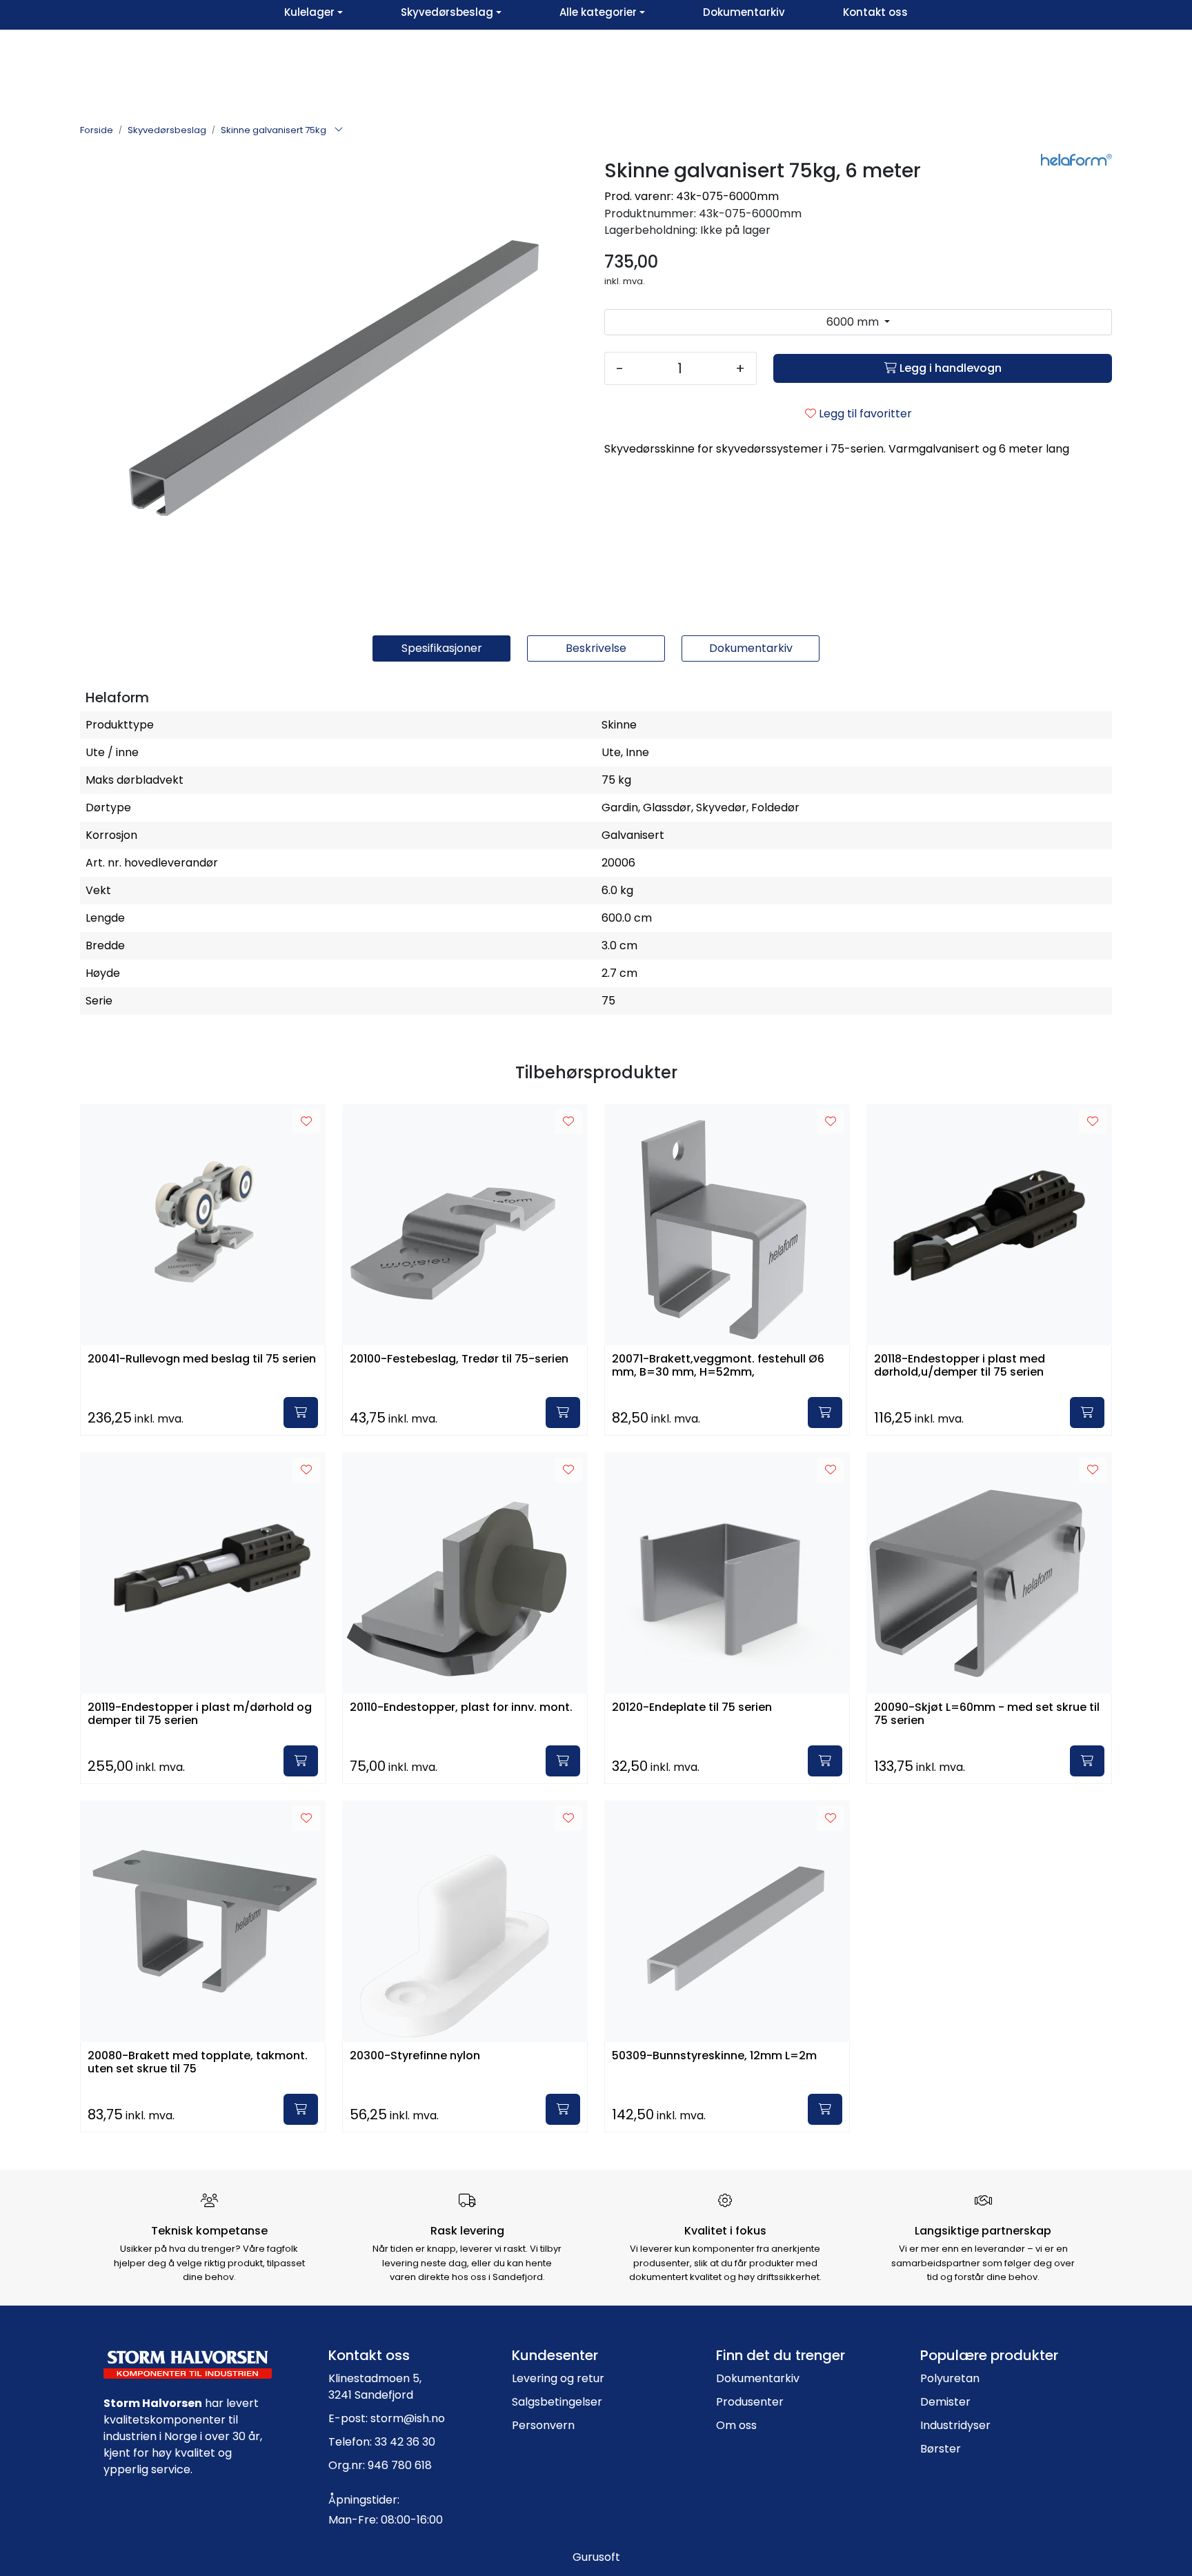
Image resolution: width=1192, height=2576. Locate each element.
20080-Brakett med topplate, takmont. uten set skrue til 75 (198, 2063)
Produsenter (750, 2402)
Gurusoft (596, 2557)
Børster (941, 2449)
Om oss (736, 2425)
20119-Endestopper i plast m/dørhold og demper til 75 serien (200, 1714)
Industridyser (955, 2425)
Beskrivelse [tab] (596, 648)
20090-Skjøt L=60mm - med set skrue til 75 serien (987, 1714)
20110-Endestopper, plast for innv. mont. (461, 1708)
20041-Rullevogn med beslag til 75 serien (202, 1359)
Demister (945, 2402)
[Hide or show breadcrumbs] (339, 130)
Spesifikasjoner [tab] (442, 648)
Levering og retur (558, 2378)
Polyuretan (950, 2378)
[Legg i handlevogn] (301, 1413)
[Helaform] (1076, 160)
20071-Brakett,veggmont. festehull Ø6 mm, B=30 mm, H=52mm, (718, 1366)
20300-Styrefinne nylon (415, 2056)
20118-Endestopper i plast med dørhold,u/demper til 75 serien (960, 1366)
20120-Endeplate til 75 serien (692, 1708)
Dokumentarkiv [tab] (751, 648)
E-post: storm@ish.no (387, 2418)
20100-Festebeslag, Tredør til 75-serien (459, 1359)
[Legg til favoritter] (306, 1122)
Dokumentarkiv (758, 2378)
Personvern (543, 2425)
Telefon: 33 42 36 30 (382, 2442)
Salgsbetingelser (557, 2402)
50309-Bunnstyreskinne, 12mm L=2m (714, 2056)
